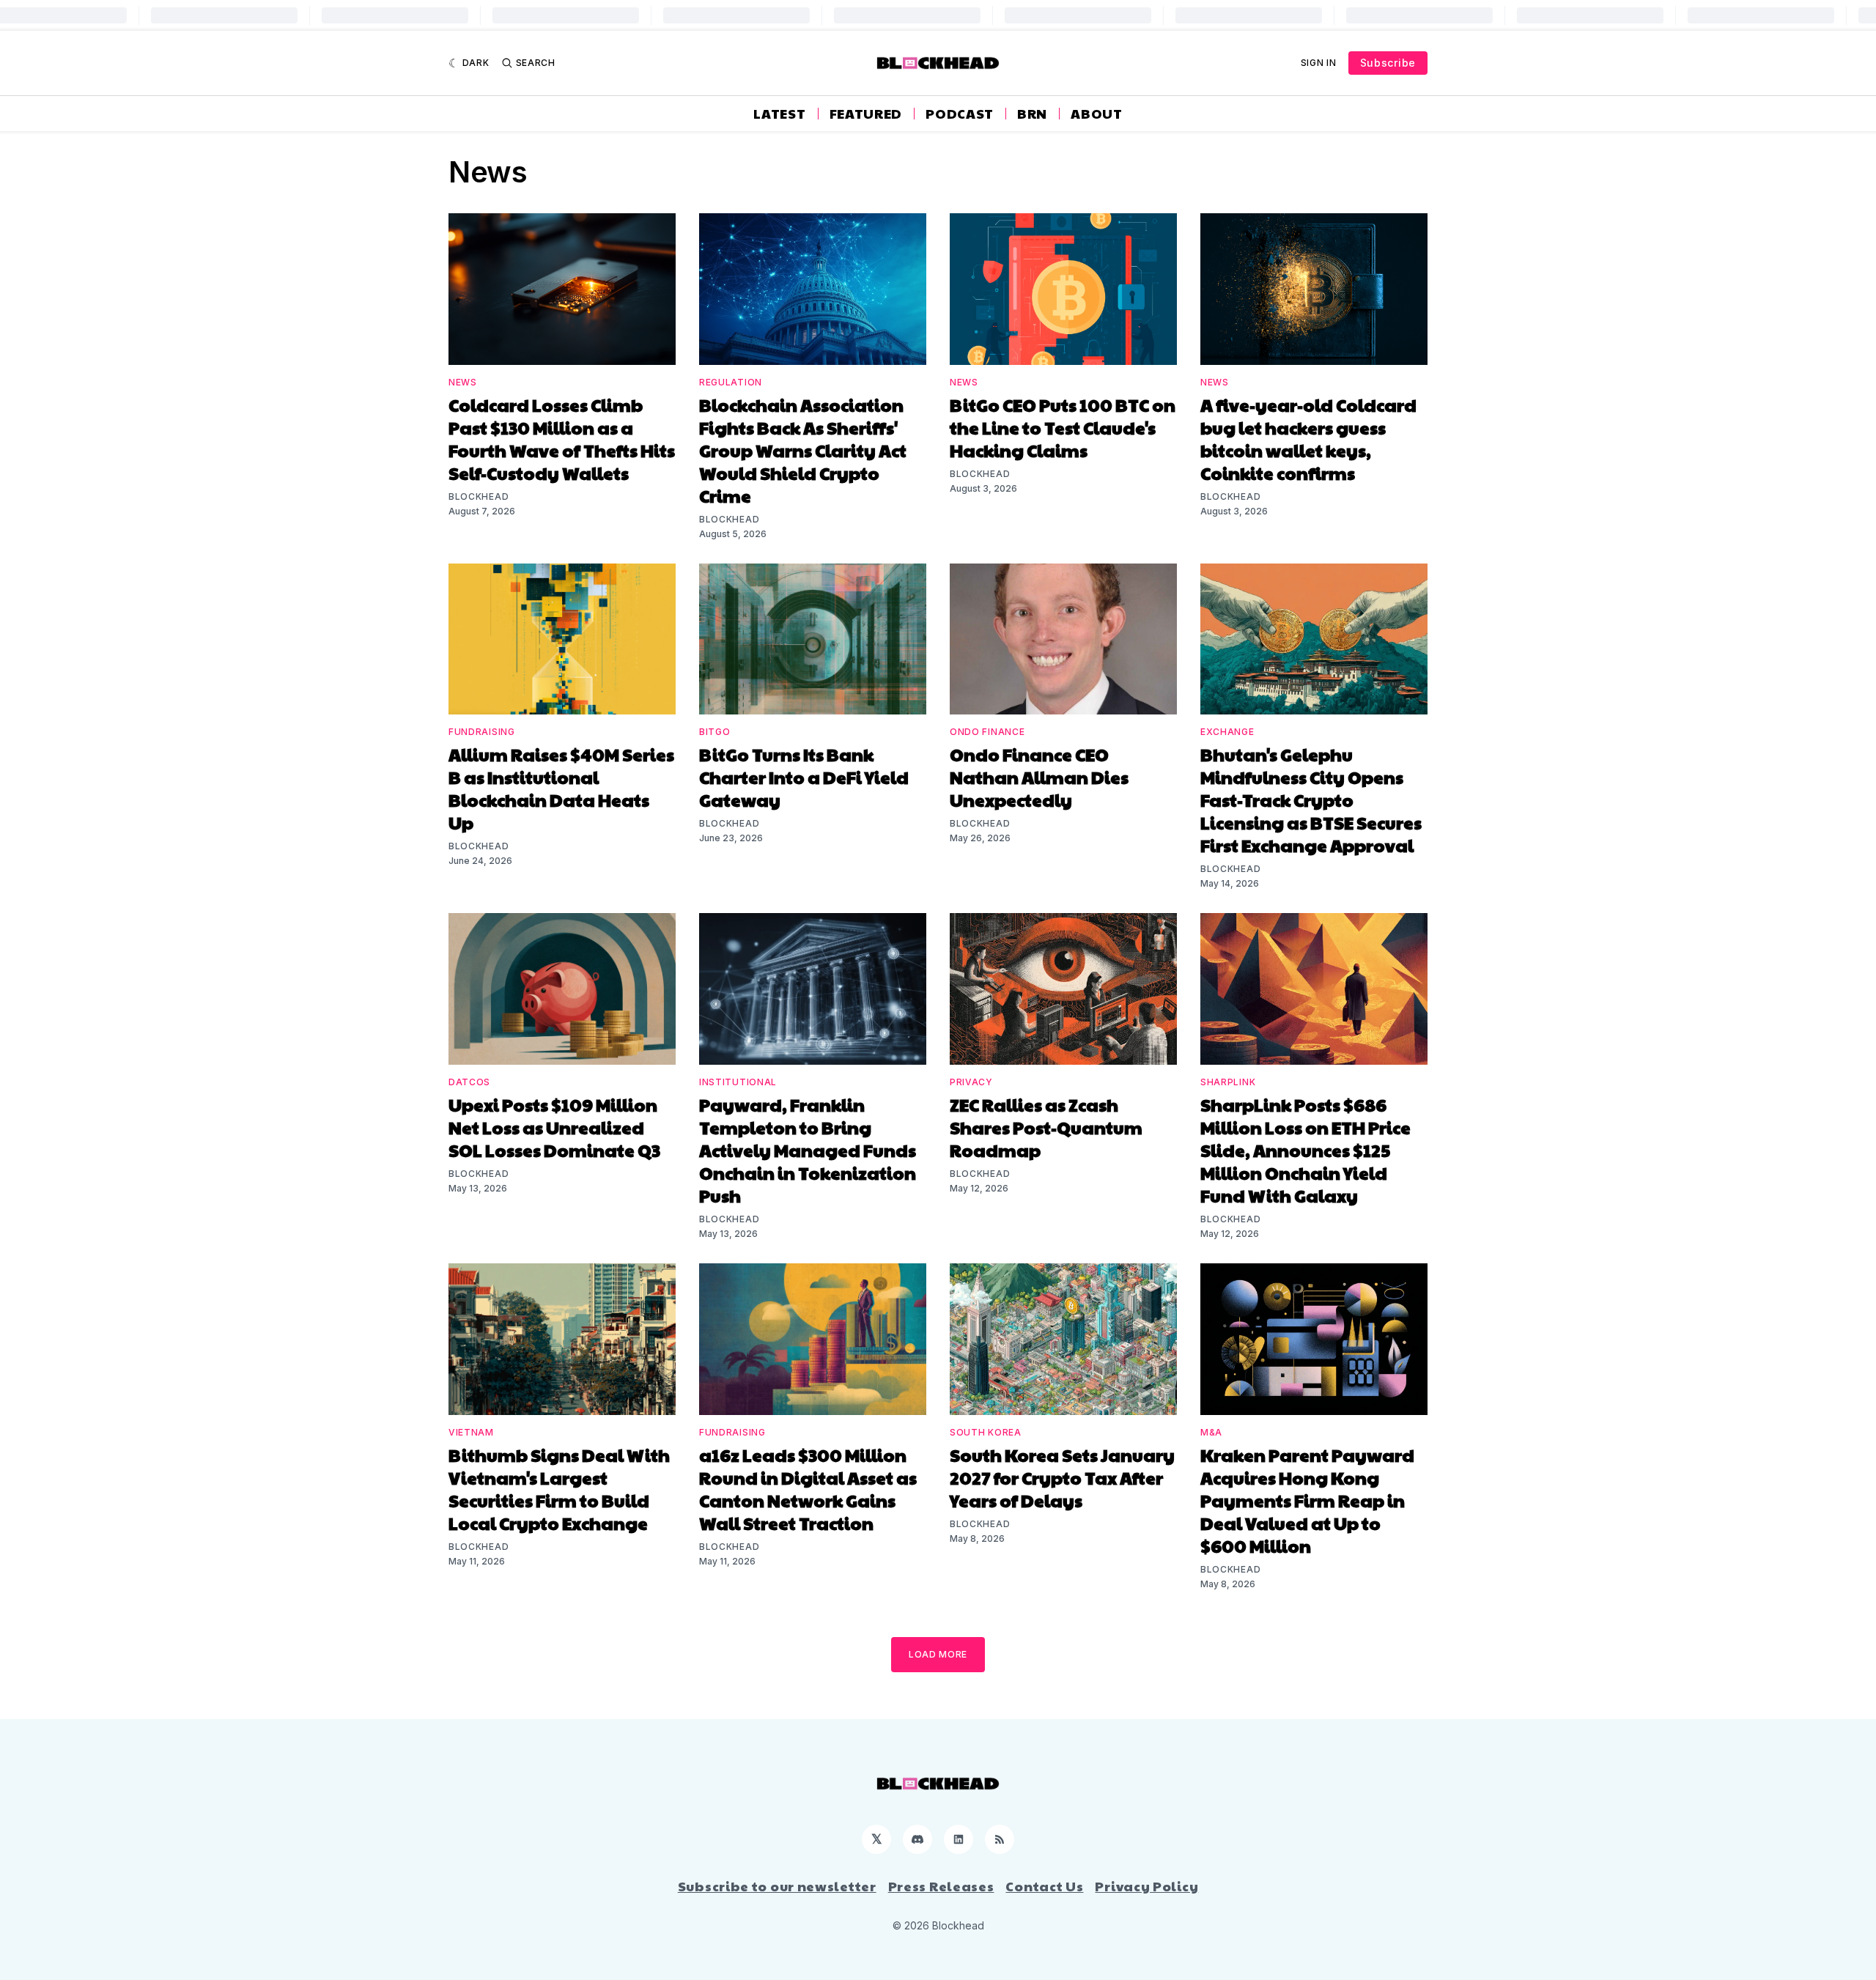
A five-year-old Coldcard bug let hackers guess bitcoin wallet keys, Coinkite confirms (1308, 439)
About (1097, 114)
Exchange (1227, 732)
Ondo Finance (987, 732)
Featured (866, 114)
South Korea (986, 1432)
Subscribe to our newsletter (777, 1886)
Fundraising (482, 732)
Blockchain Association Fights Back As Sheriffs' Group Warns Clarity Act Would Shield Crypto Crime (803, 450)
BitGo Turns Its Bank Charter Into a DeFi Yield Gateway (804, 777)
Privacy (971, 1082)
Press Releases (941, 1886)
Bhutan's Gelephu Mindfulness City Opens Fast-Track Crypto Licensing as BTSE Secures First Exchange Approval (1311, 799)
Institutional (738, 1082)
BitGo (715, 732)
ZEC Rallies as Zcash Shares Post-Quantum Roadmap (1046, 1127)
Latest (779, 114)
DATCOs (469, 1082)
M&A (1211, 1432)
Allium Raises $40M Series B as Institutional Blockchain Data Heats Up (561, 788)
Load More (938, 1654)
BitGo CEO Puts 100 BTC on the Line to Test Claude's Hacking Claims (1063, 427)
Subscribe (1388, 63)
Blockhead (479, 496)
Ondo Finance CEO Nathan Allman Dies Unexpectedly (1039, 777)
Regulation (731, 382)
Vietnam (471, 1432)
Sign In (1319, 63)
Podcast (960, 114)
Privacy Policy (1146, 1886)
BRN (1032, 114)
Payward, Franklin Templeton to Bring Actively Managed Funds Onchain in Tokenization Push (808, 1150)
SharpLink (1228, 1082)
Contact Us (1044, 1886)
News (463, 382)
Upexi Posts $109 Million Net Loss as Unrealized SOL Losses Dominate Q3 (554, 1127)
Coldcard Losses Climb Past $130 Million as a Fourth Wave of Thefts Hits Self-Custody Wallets (562, 439)
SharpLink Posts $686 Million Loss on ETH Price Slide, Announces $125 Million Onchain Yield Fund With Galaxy (1306, 1150)
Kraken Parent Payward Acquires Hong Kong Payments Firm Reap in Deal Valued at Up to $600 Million (1307, 1500)
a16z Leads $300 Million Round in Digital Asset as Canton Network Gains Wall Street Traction (808, 1489)
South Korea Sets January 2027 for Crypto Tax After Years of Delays (1062, 1477)
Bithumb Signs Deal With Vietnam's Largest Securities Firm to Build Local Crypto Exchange (559, 1489)
